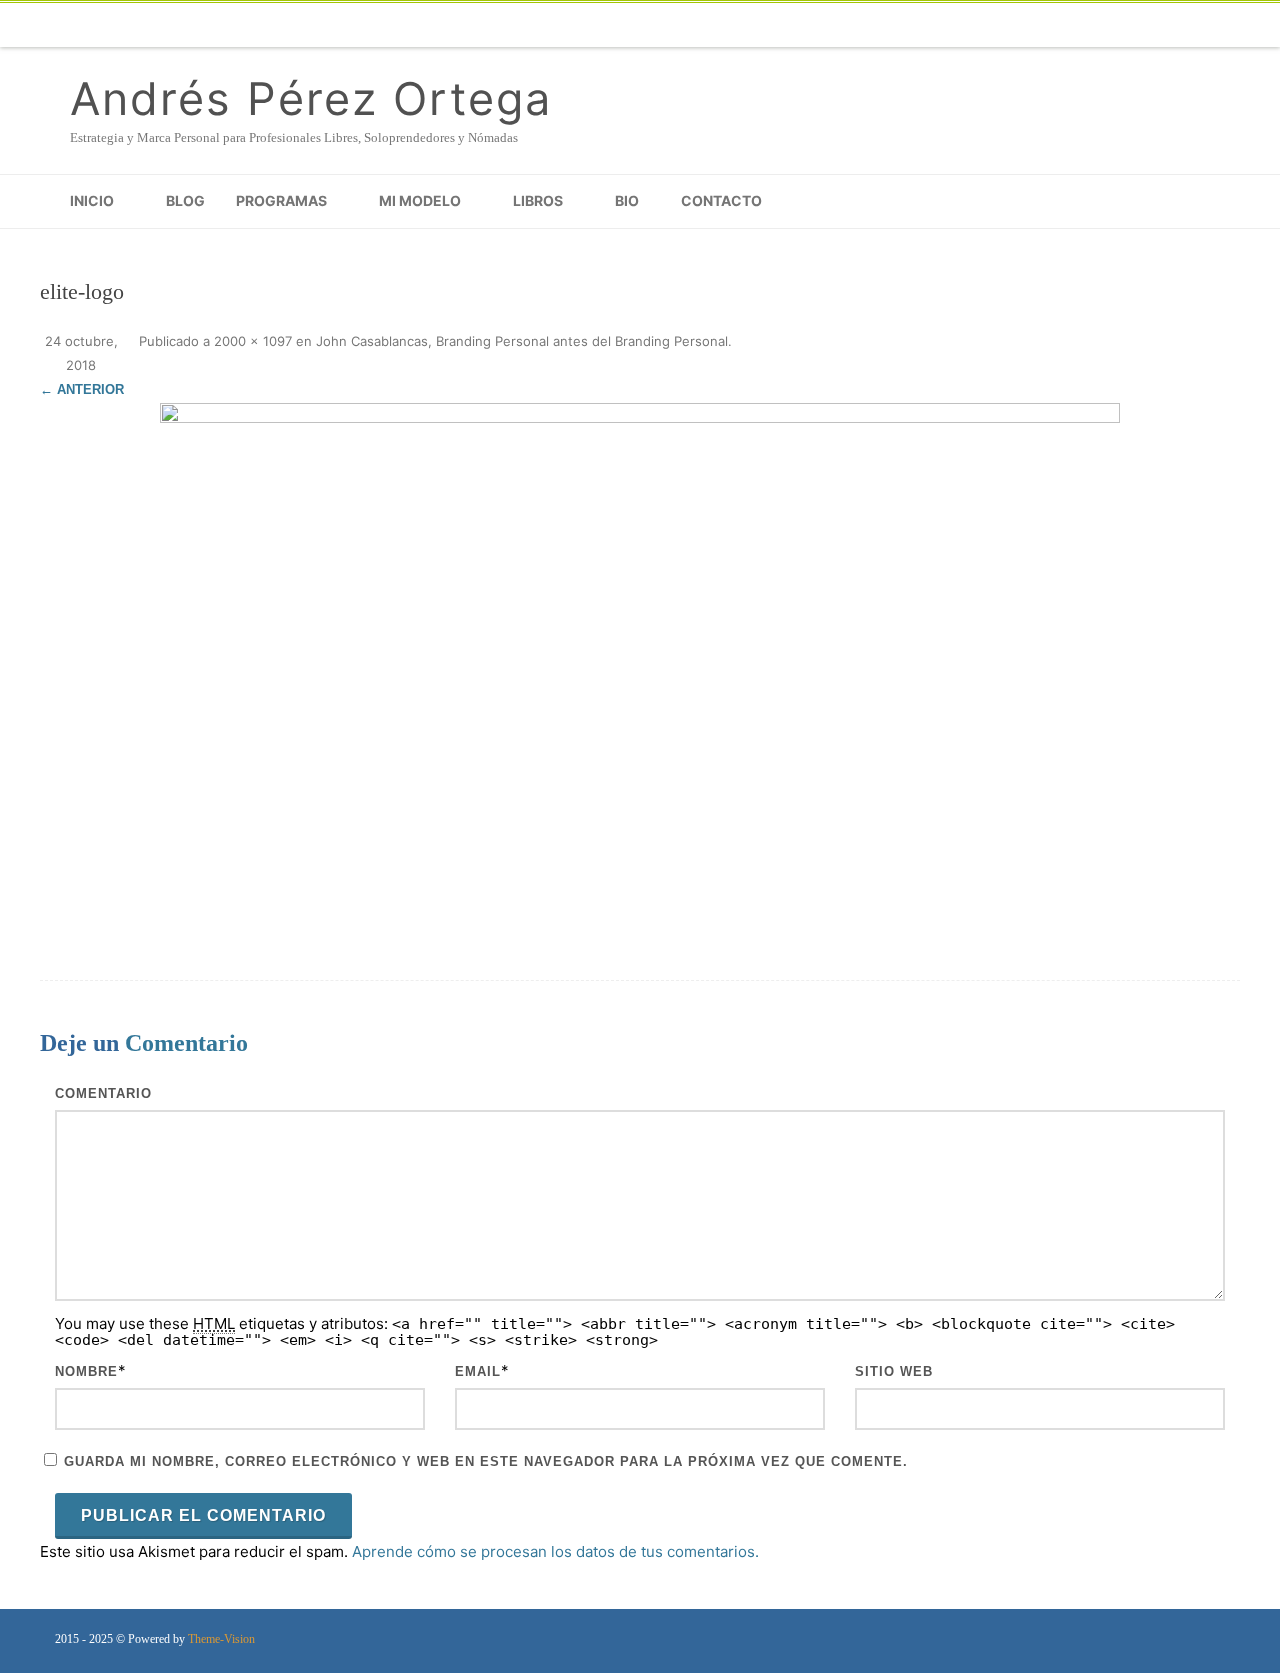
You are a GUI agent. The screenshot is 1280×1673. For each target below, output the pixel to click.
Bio (627, 200)
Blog (185, 200)
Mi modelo (420, 200)
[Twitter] (940, 25)
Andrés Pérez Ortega (311, 98)
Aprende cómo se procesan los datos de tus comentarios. (555, 1551)
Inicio (92, 200)
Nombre (86, 1371)
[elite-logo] (640, 666)
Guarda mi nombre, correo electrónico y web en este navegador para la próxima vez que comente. (486, 1461)
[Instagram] (1100, 25)
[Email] (1180, 25)
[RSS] (1220, 25)
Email (478, 1371)
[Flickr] (980, 25)
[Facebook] (900, 25)
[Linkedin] (1140, 25)
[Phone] (860, 25)
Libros (538, 200)
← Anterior (82, 389)
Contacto (721, 200)
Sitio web (894, 1371)
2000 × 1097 (253, 341)
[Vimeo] (1020, 25)
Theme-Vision (221, 1639)
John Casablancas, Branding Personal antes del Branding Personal (522, 341)
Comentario (103, 1093)
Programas (281, 200)
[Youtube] (1060, 25)
